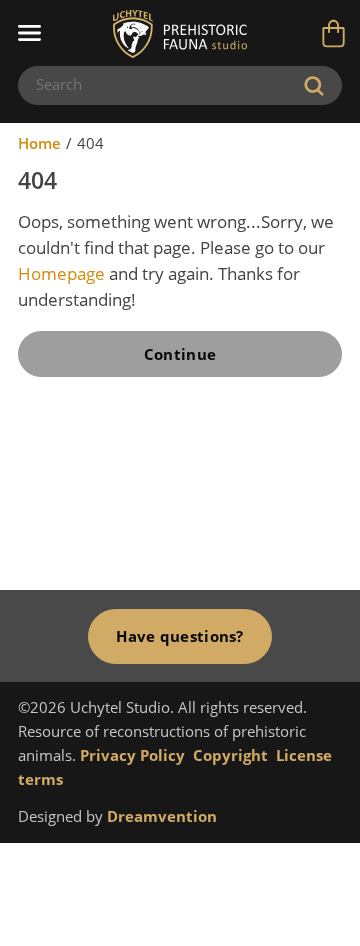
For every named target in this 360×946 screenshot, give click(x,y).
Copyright (230, 755)
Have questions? (179, 636)
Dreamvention (162, 816)
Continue (180, 354)
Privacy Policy (132, 755)
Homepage (61, 273)
